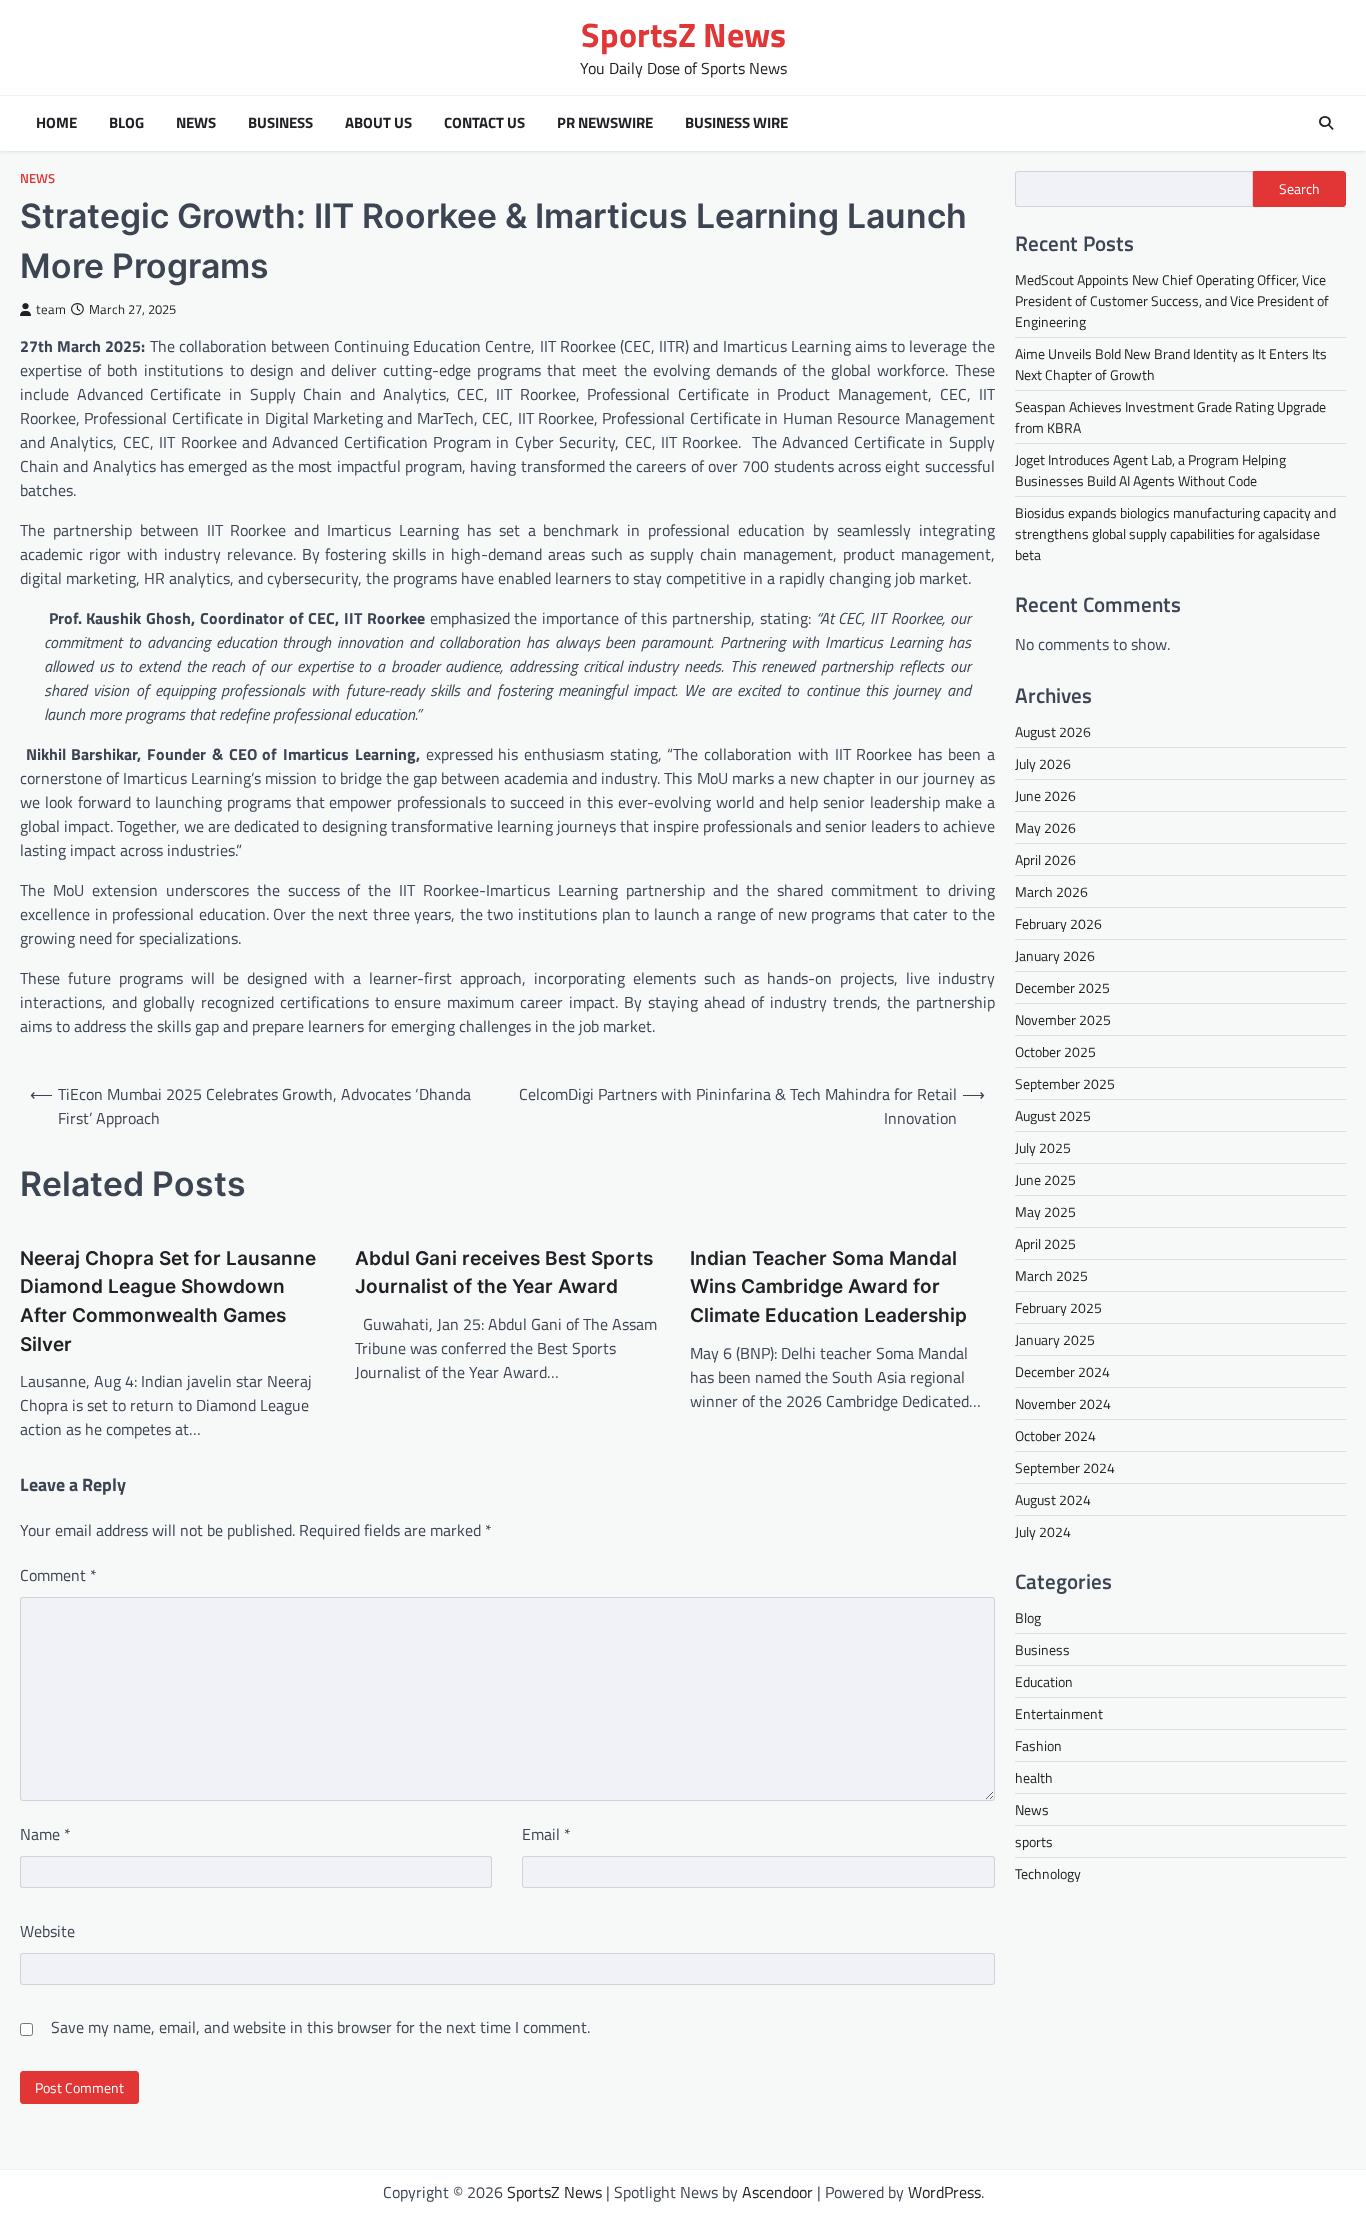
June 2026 (1045, 795)
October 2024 (1055, 1435)
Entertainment (1059, 1713)
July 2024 (1043, 1531)
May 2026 (1045, 827)
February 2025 (1058, 1307)
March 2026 (1051, 891)
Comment (58, 1575)
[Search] (1326, 123)
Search (1299, 189)
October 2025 (1055, 1051)
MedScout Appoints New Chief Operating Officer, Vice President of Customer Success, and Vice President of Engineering (1172, 300)
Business (280, 123)
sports (1034, 1841)
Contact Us (484, 123)
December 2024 (1062, 1371)
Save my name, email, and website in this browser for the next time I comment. (320, 2027)
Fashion (1038, 1745)
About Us (378, 123)
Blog (126, 123)
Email (546, 1834)
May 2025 (1045, 1211)
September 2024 (1065, 1467)
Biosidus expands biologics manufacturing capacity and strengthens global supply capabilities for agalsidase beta (1175, 533)
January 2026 (1055, 955)
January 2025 (1055, 1339)
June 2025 (1045, 1179)
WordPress (944, 2192)
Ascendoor (777, 2192)
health (1034, 1777)
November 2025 (1063, 1019)
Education (1044, 1681)
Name (45, 1834)
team (51, 309)
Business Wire (736, 123)
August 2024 (1053, 1499)
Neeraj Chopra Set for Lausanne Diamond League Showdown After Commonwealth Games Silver (168, 1301)
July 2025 (1043, 1147)
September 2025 (1065, 1083)
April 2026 (1045, 859)
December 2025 (1062, 987)
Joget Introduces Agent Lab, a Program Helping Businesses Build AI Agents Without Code (1150, 470)
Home (56, 123)
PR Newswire (605, 123)
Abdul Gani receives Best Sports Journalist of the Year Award (504, 1273)
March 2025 (1051, 1275)
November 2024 (1063, 1403)
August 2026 (1053, 731)
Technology (1048, 1873)
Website (47, 1931)
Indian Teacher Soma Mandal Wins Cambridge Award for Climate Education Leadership (828, 1287)
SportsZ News (683, 34)
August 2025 (1053, 1115)
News (196, 123)
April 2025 (1045, 1243)
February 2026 (1058, 923)
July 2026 (1043, 763)
